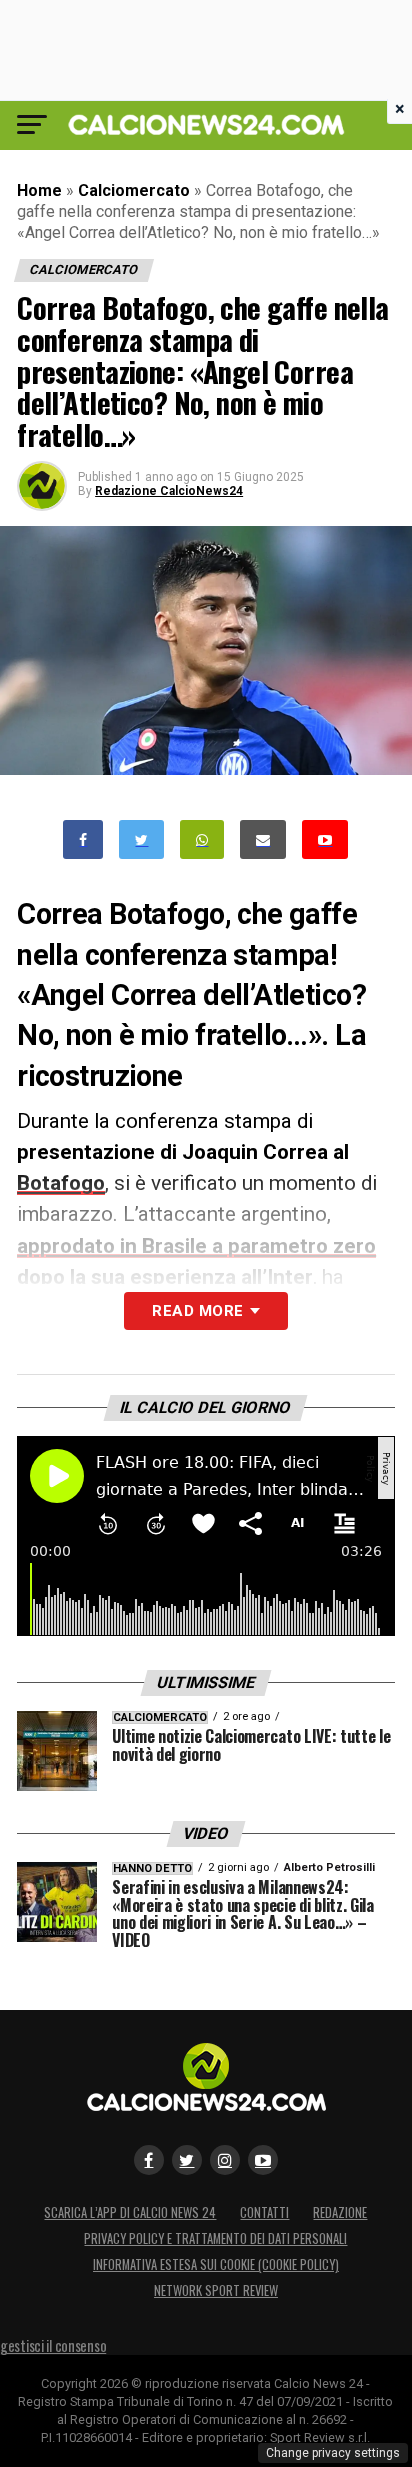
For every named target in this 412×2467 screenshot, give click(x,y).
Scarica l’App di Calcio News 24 (130, 2212)
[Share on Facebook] (83, 839)
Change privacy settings (333, 2453)
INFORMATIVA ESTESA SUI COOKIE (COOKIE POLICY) (216, 2264)
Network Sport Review (216, 2290)
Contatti (264, 2212)
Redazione (340, 2212)
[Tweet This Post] (141, 839)
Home (39, 190)
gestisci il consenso (53, 2345)
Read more (197, 1311)
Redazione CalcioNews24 (169, 491)
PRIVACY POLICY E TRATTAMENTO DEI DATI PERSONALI (215, 2238)
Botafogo (61, 1183)
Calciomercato (134, 190)
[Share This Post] (202, 839)
